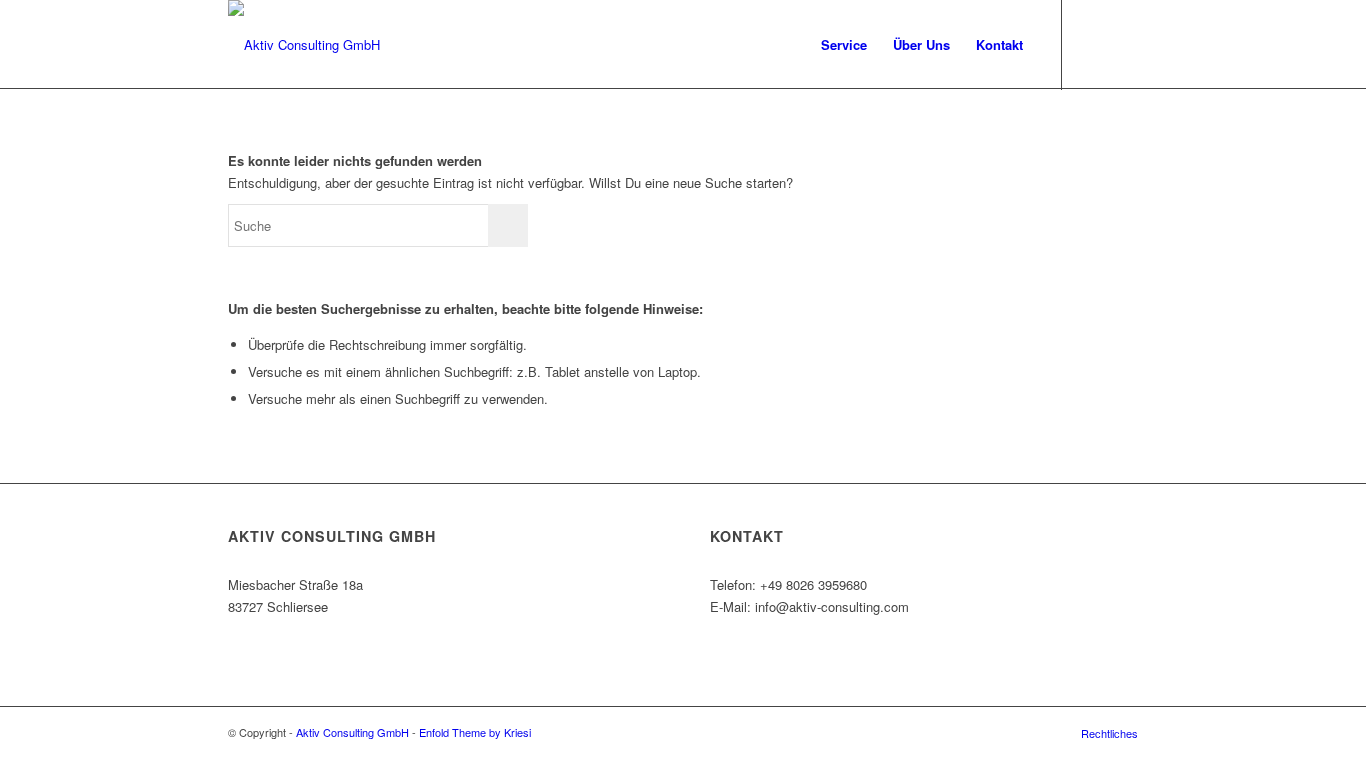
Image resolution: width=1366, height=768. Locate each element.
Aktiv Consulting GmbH (352, 732)
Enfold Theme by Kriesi (475, 732)
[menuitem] (844, 45)
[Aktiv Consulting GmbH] (304, 45)
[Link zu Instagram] (1123, 44)
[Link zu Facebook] (1093, 44)
